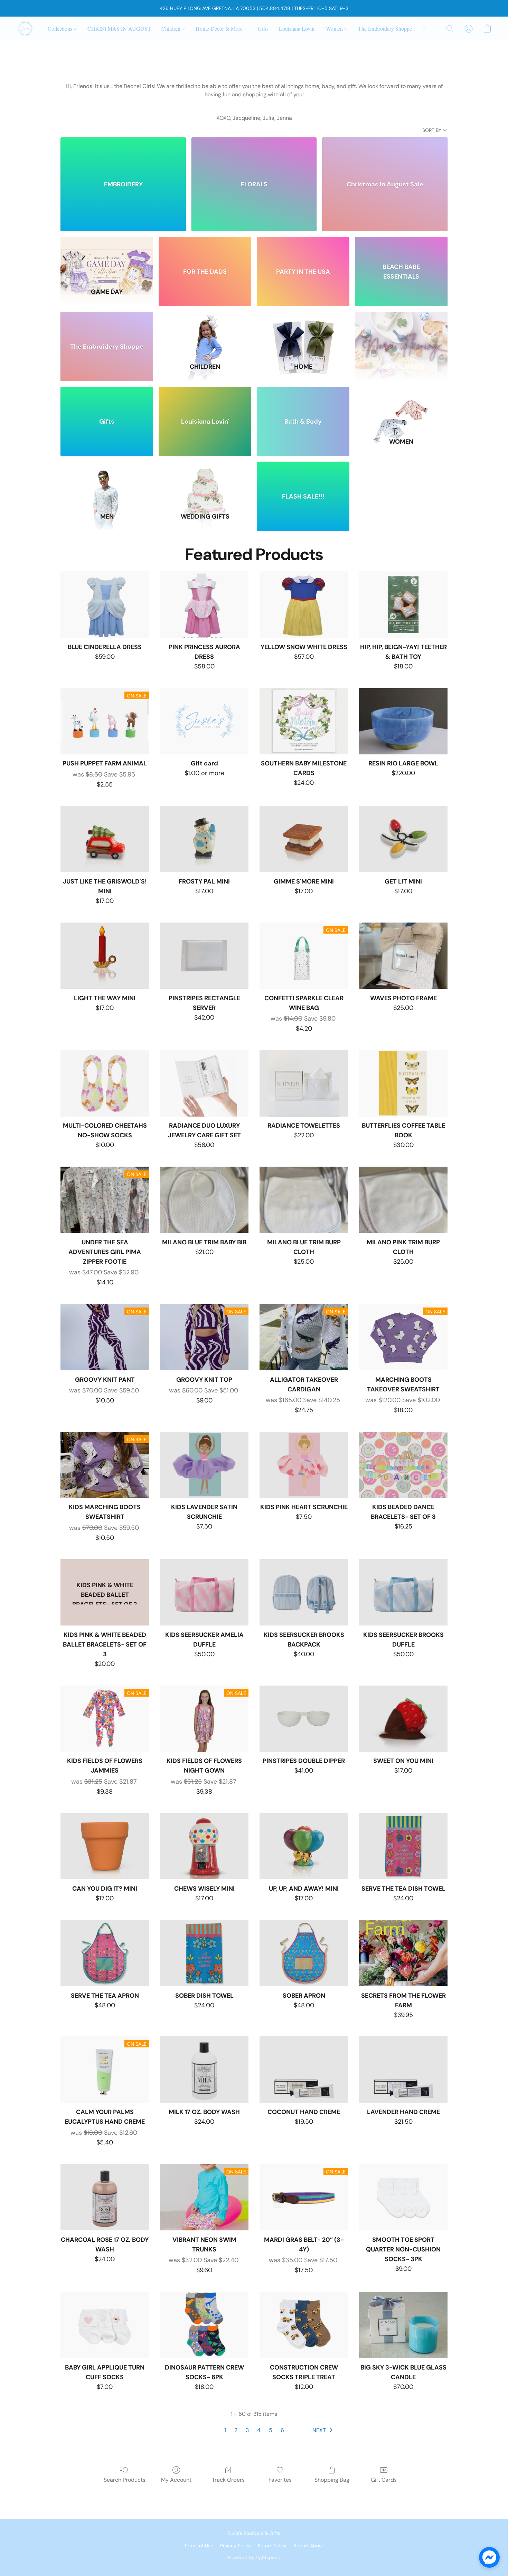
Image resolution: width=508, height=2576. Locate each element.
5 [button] (271, 2430)
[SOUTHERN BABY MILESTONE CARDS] (304, 721)
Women (335, 28)
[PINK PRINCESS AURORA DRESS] (204, 605)
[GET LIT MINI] (403, 839)
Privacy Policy (236, 2546)
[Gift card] (204, 721)
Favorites (280, 2480)
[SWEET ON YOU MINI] (403, 1719)
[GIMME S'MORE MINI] (304, 839)
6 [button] (282, 2430)
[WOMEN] (401, 408)
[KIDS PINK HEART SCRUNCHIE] (304, 1465)
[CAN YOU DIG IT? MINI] (105, 1846)
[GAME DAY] (107, 258)
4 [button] (259, 2430)
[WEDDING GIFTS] (205, 483)
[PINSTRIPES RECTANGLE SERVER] (204, 956)
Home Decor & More (220, 28)
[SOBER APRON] (304, 1953)
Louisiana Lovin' (297, 28)
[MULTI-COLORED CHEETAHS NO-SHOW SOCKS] (105, 1083)
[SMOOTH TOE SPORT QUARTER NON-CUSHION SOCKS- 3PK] (403, 2197)
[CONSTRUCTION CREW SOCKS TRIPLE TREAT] (304, 2325)
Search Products (125, 2480)
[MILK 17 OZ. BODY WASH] (204, 2070)
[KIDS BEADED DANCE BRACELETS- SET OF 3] (403, 1465)
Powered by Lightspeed (254, 2557)
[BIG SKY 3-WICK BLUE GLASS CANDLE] (403, 2325)
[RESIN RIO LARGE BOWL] (403, 721)
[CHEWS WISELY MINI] (204, 1846)
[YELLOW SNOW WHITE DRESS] (304, 605)
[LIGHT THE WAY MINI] (105, 956)
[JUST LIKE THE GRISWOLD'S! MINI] (105, 839)
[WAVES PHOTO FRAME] (403, 956)
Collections (61, 28)
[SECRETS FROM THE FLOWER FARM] (403, 1953)
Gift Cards (384, 2480)
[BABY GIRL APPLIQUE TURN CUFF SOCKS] (105, 2325)
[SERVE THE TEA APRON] (105, 1953)
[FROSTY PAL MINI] (204, 839)
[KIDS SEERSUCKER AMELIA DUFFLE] (204, 1592)
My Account (176, 2480)
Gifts (263, 28)
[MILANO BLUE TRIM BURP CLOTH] (304, 1200)
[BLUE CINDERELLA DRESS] (105, 605)
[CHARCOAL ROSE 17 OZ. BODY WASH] (105, 2197)
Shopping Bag (332, 2480)
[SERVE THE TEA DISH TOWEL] (403, 1846)
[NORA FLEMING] (401, 333)
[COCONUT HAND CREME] (304, 2070)
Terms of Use (199, 2546)
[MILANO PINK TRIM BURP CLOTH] (403, 1200)
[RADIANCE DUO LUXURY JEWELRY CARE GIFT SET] (204, 1083)
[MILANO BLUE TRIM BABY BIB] (204, 1200)
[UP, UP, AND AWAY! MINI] (304, 1846)
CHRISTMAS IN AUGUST (119, 28)
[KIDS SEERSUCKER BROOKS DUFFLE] (403, 1592)
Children (172, 28)
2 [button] (236, 2430)
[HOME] (303, 333)
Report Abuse (309, 2546)
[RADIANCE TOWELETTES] (304, 1083)
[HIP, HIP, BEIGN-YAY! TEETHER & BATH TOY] (403, 605)
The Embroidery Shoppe (385, 28)
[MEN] (107, 483)
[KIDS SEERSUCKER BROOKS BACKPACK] (304, 1592)
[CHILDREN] (205, 333)
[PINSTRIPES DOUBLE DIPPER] (304, 1719)
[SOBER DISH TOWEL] (204, 1953)
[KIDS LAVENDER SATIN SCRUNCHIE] (204, 1465)
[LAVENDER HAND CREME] (403, 2070)
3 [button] (247, 2430)
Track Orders (228, 2480)
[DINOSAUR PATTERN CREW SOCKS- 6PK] (204, 2325)
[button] (25, 29)
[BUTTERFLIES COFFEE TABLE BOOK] (403, 1083)
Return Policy (272, 2546)
